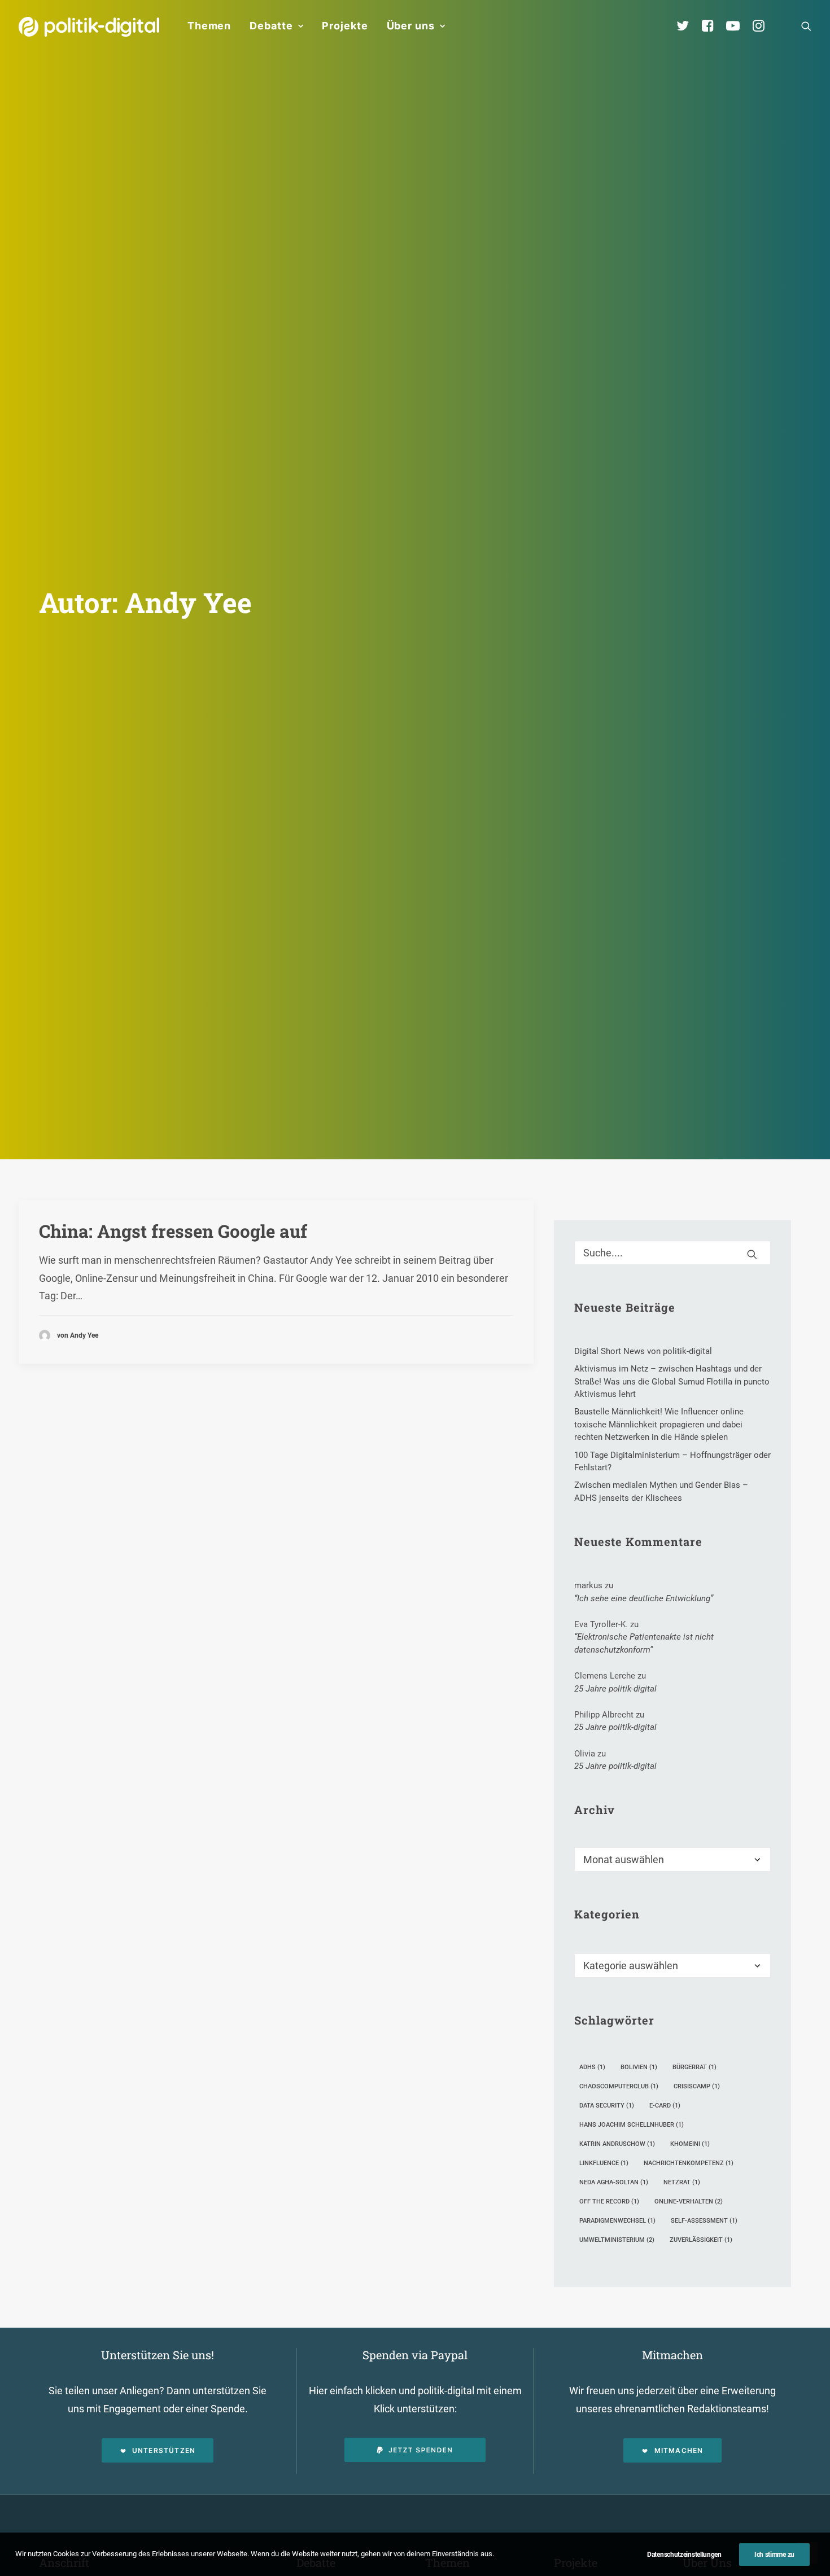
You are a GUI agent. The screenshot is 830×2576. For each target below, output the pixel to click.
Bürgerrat (694, 2067)
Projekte (345, 26)
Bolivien (639, 2067)
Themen (209, 26)
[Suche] (672, 1253)
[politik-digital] (89, 27)
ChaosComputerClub (619, 2086)
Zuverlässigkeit (701, 2240)
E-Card (665, 2106)
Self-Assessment (704, 2221)
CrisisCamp (697, 2086)
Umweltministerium (617, 2240)
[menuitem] (209, 26)
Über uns (411, 26)
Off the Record (609, 2202)
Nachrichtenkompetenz (689, 2163)
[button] (806, 26)
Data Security (607, 2106)
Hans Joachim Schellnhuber (632, 2125)
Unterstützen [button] (164, 2450)
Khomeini (690, 2144)
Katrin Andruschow (617, 2144)
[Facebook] (713, 26)
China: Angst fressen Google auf (173, 1231)
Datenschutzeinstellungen (684, 2555)
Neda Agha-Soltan (614, 2182)
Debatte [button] (271, 26)
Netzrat (682, 2182)
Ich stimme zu (774, 2555)
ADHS (592, 2067)
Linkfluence (604, 2163)
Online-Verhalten (689, 2202)
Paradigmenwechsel (617, 2221)
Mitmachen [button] (679, 2450)
